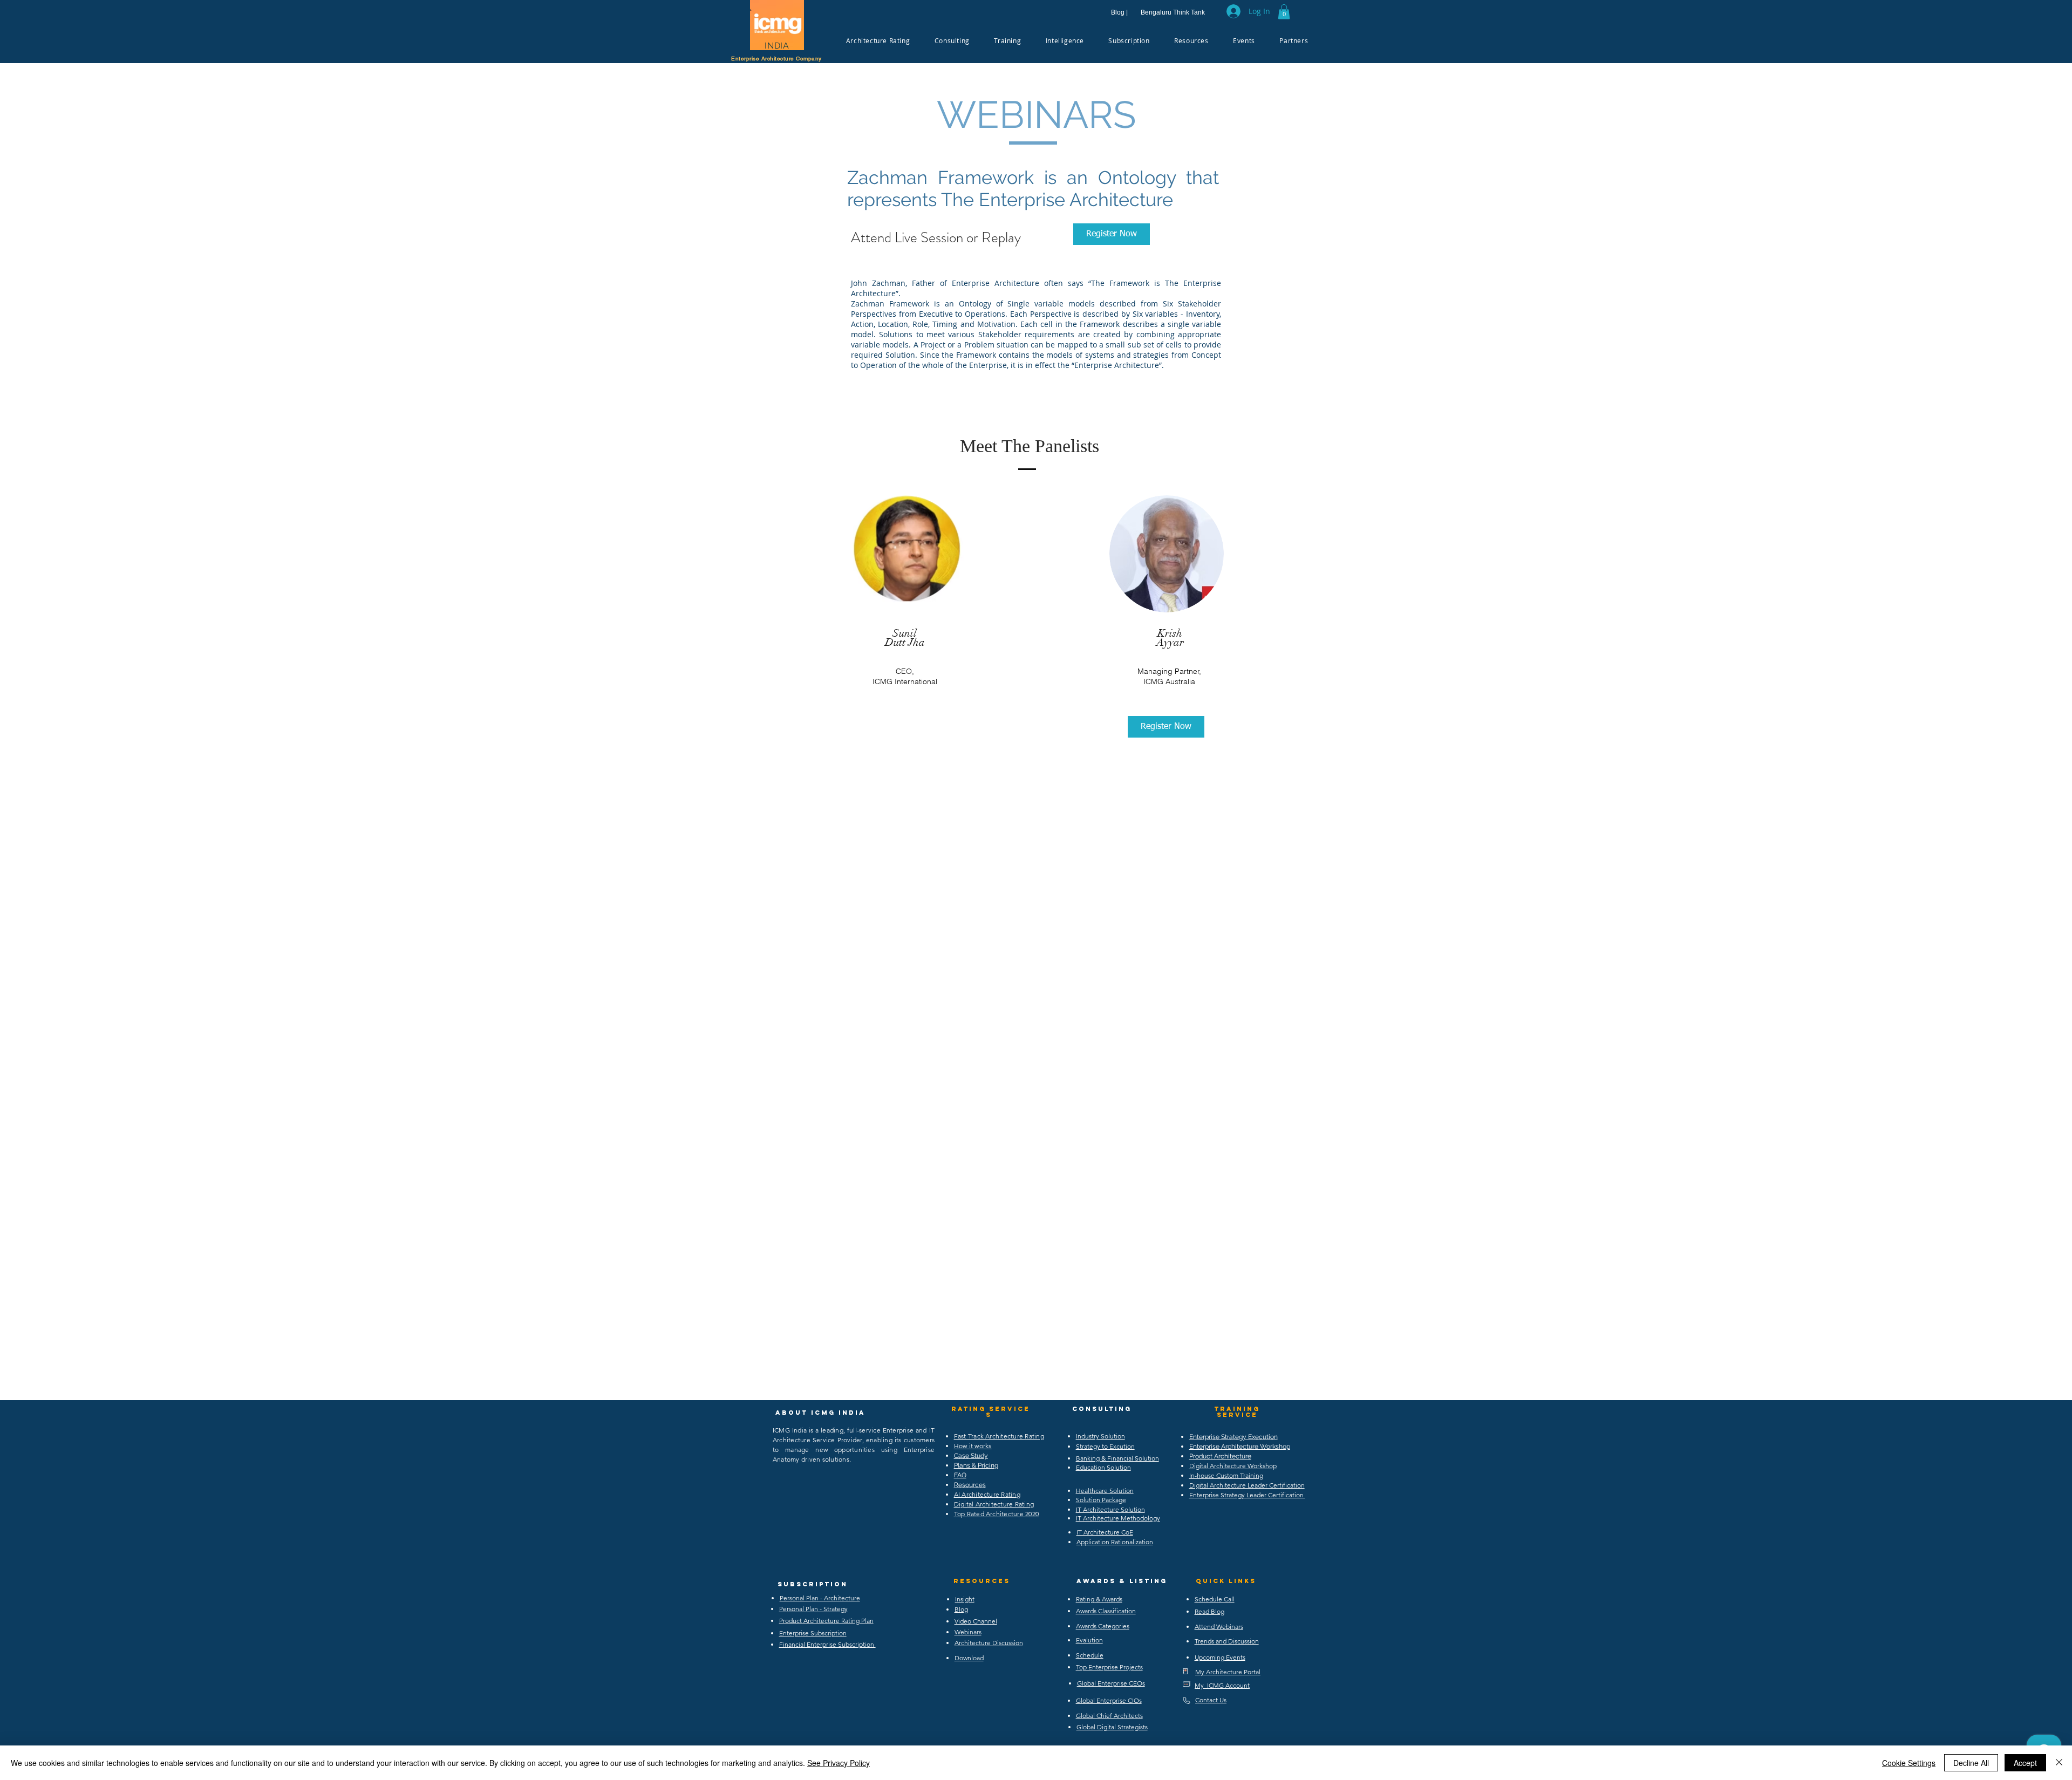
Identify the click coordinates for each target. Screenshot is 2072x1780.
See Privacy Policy (839, 1763)
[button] (1284, 12)
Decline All (1971, 1763)
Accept (2025, 1763)
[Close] (2059, 1763)
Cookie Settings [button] (1909, 1763)
